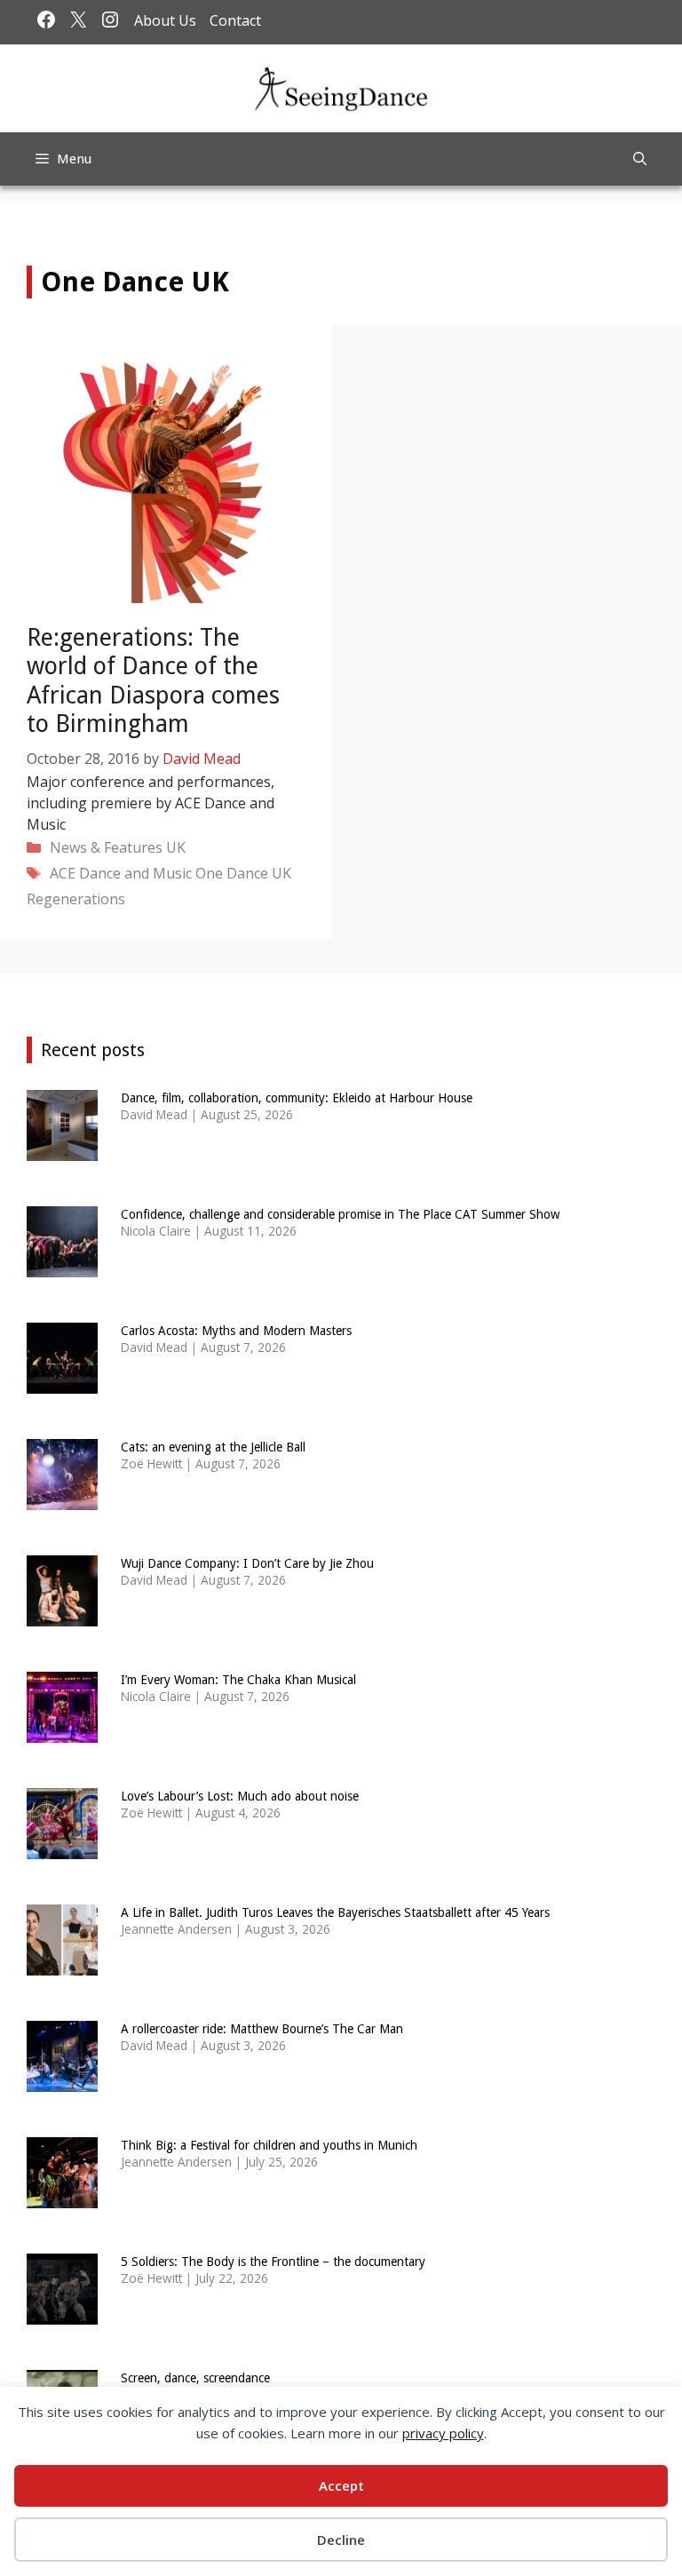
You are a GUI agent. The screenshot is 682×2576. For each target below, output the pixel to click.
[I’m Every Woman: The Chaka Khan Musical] (62, 1731)
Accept (341, 2485)
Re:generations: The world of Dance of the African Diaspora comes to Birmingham (153, 680)
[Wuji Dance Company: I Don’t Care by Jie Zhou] (62, 1614)
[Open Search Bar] (640, 159)
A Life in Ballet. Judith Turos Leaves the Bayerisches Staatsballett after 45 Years (335, 1912)
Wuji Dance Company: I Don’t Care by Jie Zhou (247, 1563)
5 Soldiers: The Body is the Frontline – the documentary (273, 2262)
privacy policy (443, 2433)
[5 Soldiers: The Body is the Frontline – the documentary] (62, 2313)
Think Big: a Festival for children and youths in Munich (269, 2145)
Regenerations (76, 899)
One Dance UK (243, 873)
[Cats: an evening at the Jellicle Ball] (62, 1498)
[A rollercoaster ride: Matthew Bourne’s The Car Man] (62, 2080)
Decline (341, 2540)
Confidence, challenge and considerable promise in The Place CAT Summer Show (340, 1214)
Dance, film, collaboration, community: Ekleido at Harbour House (297, 1098)
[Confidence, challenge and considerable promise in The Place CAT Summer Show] (62, 1265)
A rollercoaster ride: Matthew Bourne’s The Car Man (262, 2029)
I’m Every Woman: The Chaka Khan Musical (238, 1680)
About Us (165, 20)
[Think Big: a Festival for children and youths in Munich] (62, 2196)
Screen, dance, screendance (195, 2378)
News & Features (106, 847)
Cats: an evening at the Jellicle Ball (213, 1447)
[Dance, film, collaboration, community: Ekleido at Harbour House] (62, 1149)
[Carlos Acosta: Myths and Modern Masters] (62, 1382)
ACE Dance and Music (121, 873)
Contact (235, 20)
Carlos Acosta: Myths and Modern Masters (236, 1331)
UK (176, 847)
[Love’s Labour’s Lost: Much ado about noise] (62, 1847)
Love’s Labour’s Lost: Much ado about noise (240, 1796)
